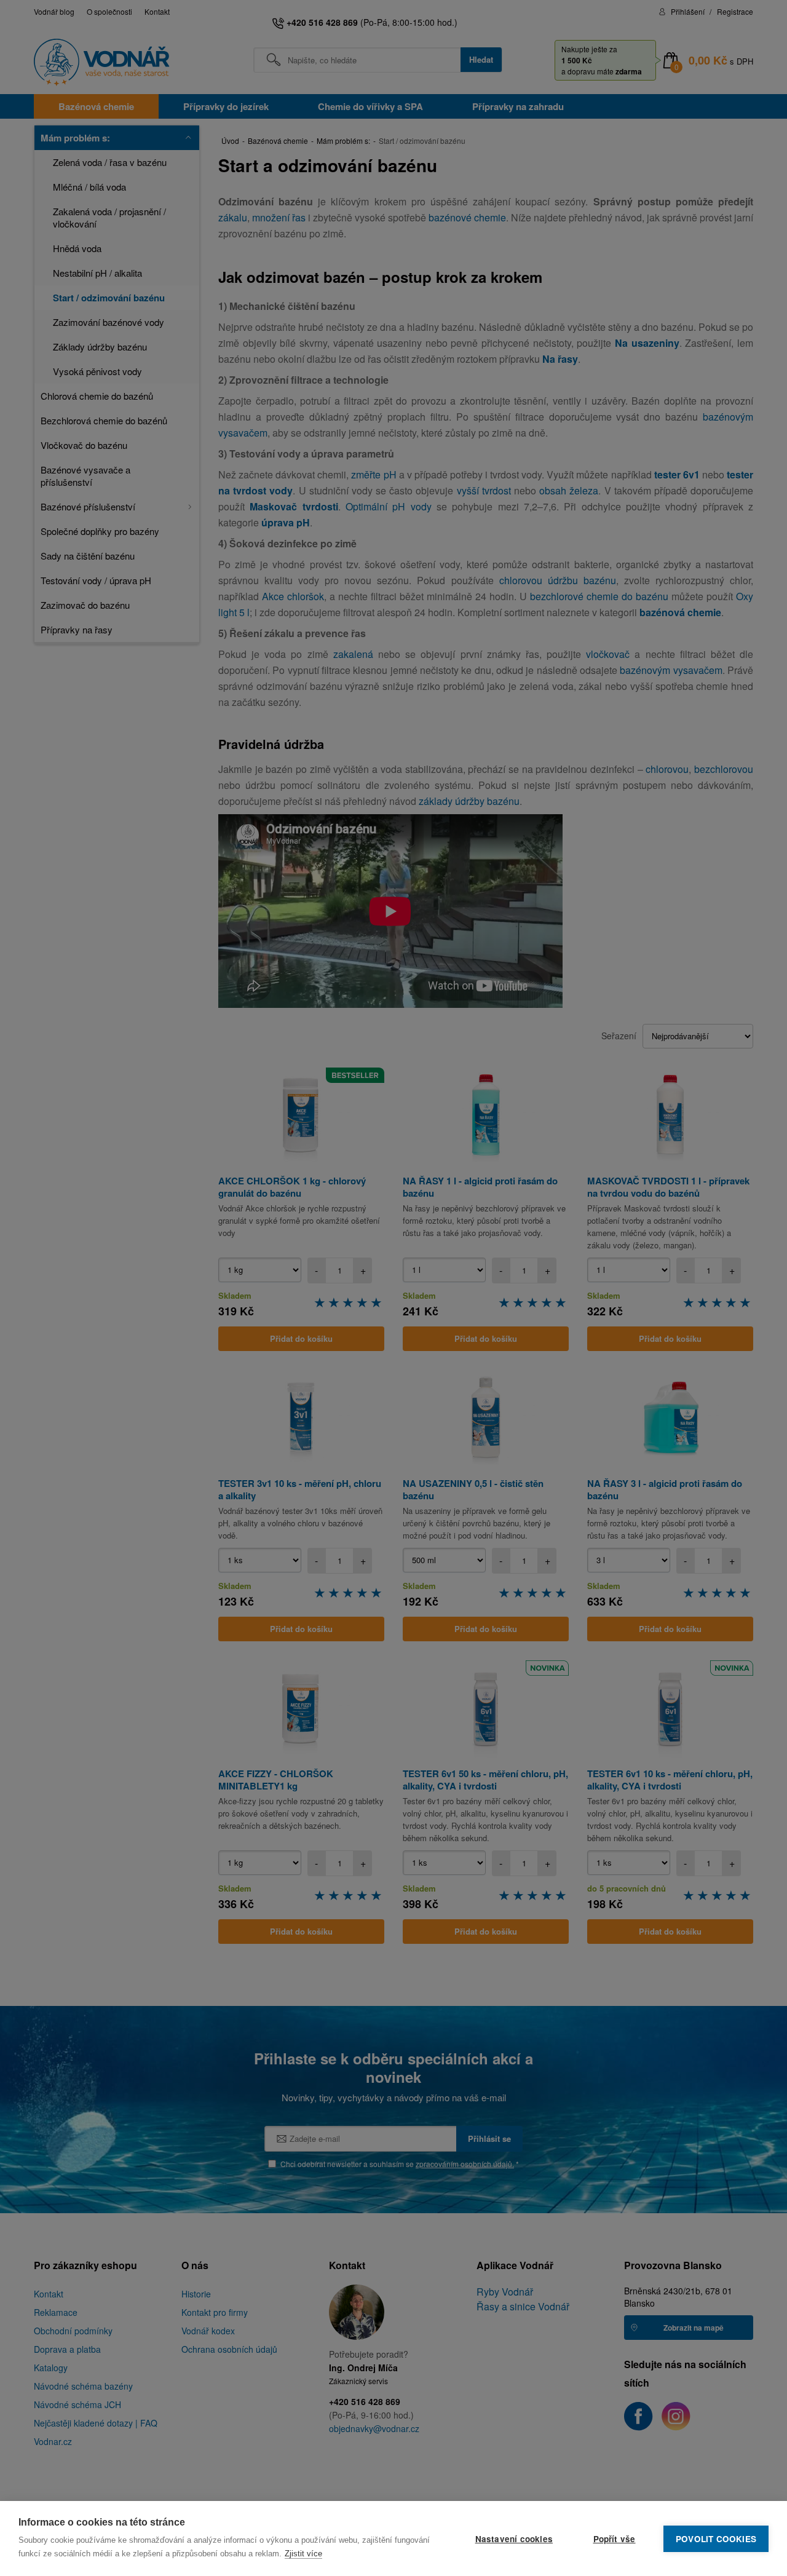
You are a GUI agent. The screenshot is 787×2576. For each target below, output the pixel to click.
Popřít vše (615, 2539)
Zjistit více (303, 2554)
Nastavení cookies (514, 2539)
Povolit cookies (716, 2539)
